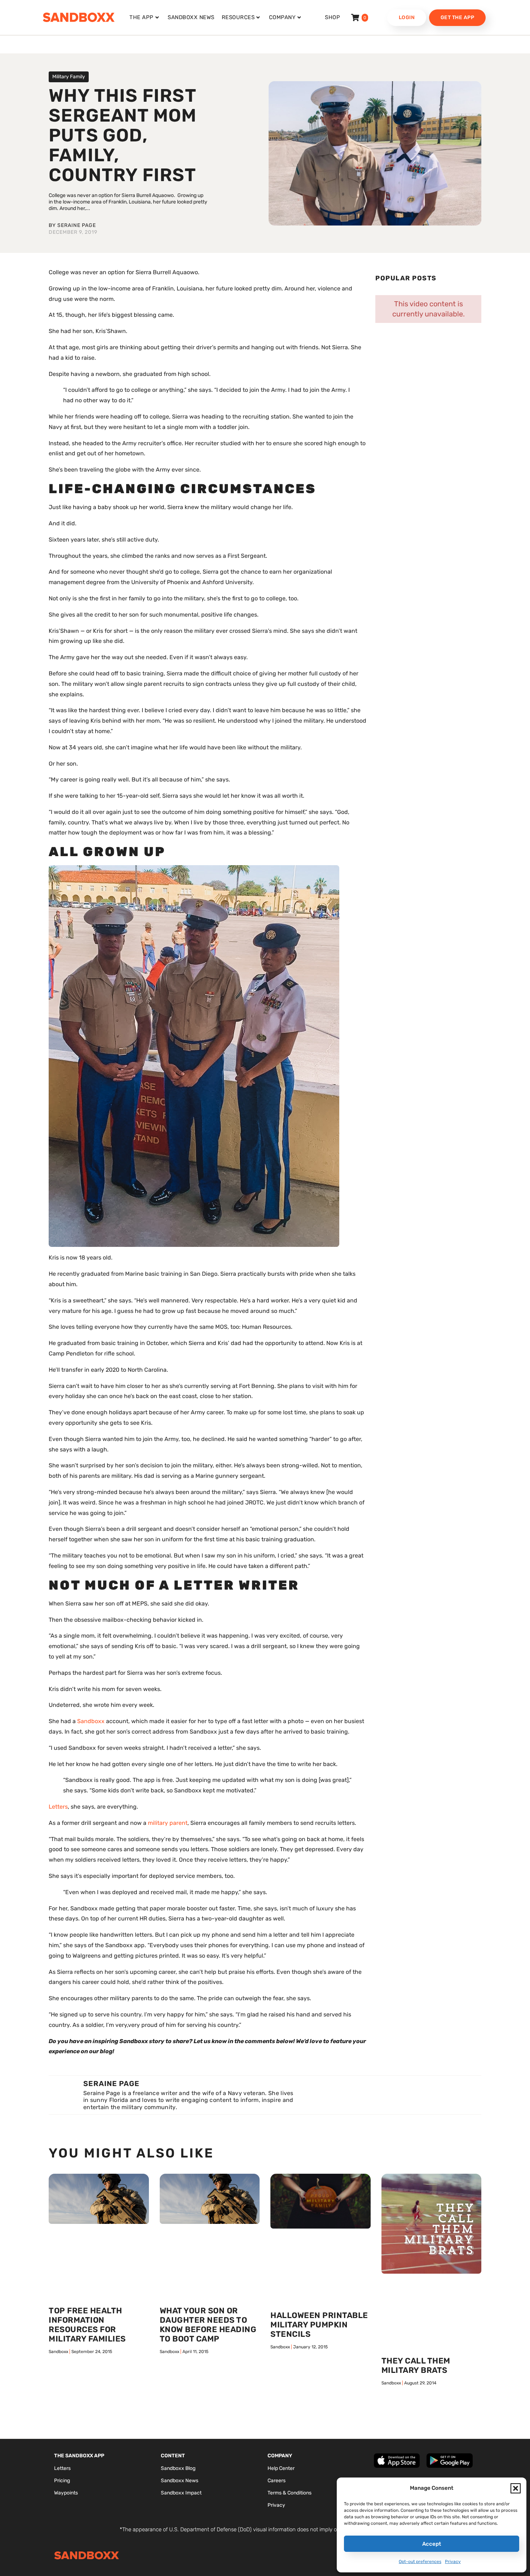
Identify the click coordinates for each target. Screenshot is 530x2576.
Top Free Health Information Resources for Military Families (87, 2325)
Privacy (453, 2562)
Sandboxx (91, 1721)
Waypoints (66, 2493)
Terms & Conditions (290, 2493)
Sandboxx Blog (178, 2468)
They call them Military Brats (416, 2365)
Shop (332, 17)
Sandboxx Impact (181, 2493)
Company (282, 17)
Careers (277, 2481)
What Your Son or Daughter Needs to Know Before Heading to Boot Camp (208, 2325)
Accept (432, 2544)
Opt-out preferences (420, 2562)
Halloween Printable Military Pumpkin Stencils (319, 2325)
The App (142, 17)
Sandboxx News (191, 17)
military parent (168, 1823)
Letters (58, 1807)
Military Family (69, 77)
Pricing (62, 2481)
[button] (516, 2488)
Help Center (281, 2468)
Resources (238, 17)
